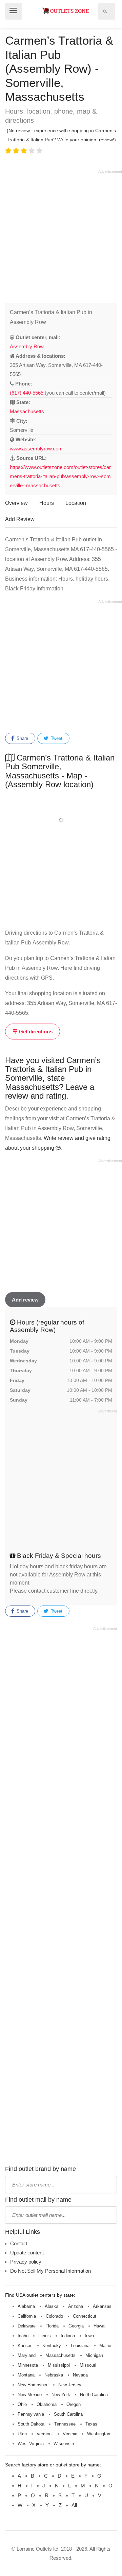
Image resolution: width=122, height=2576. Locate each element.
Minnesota (28, 2365)
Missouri (88, 2365)
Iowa (89, 2336)
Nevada (80, 2375)
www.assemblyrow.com (36, 449)
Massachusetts (27, 411)
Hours (47, 503)
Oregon (74, 2404)
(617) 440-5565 (27, 393)
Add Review (20, 519)
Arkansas (102, 2306)
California (27, 2316)
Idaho (23, 2336)
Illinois (45, 2336)
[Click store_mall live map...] (61, 820)
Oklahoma (47, 2404)
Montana (26, 2375)
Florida (52, 2326)
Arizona (76, 2306)
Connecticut (85, 2316)
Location (76, 503)
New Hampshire (33, 2385)
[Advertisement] (61, 235)
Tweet (56, 738)
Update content (27, 2253)
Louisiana (80, 2346)
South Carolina (68, 2414)
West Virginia (31, 2444)
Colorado (54, 2316)
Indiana (68, 2336)
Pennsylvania (31, 2414)
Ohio (22, 2404)
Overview (16, 503)
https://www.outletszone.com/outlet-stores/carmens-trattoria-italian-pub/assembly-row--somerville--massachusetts (60, 476)
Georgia (76, 2326)
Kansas (25, 2346)
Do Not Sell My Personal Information (50, 2271)
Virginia (70, 2434)
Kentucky (52, 2346)
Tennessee (65, 2424)
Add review (25, 1300)
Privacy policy (26, 2262)
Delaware (27, 2326)
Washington (99, 2434)
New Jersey (70, 2385)
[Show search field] (105, 11)
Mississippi (59, 2365)
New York (61, 2395)
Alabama (26, 2306)
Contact (19, 2243)
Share (22, 738)
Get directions (35, 1032)
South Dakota (31, 2424)
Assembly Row (27, 346)
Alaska (52, 2306)
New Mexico (30, 2395)
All (74, 2505)
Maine (105, 2346)
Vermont (45, 2434)
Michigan (94, 2355)
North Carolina (94, 2395)
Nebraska (54, 2375)
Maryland (27, 2355)
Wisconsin (64, 2444)
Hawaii (100, 2326)
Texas (91, 2424)
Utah (22, 2434)
